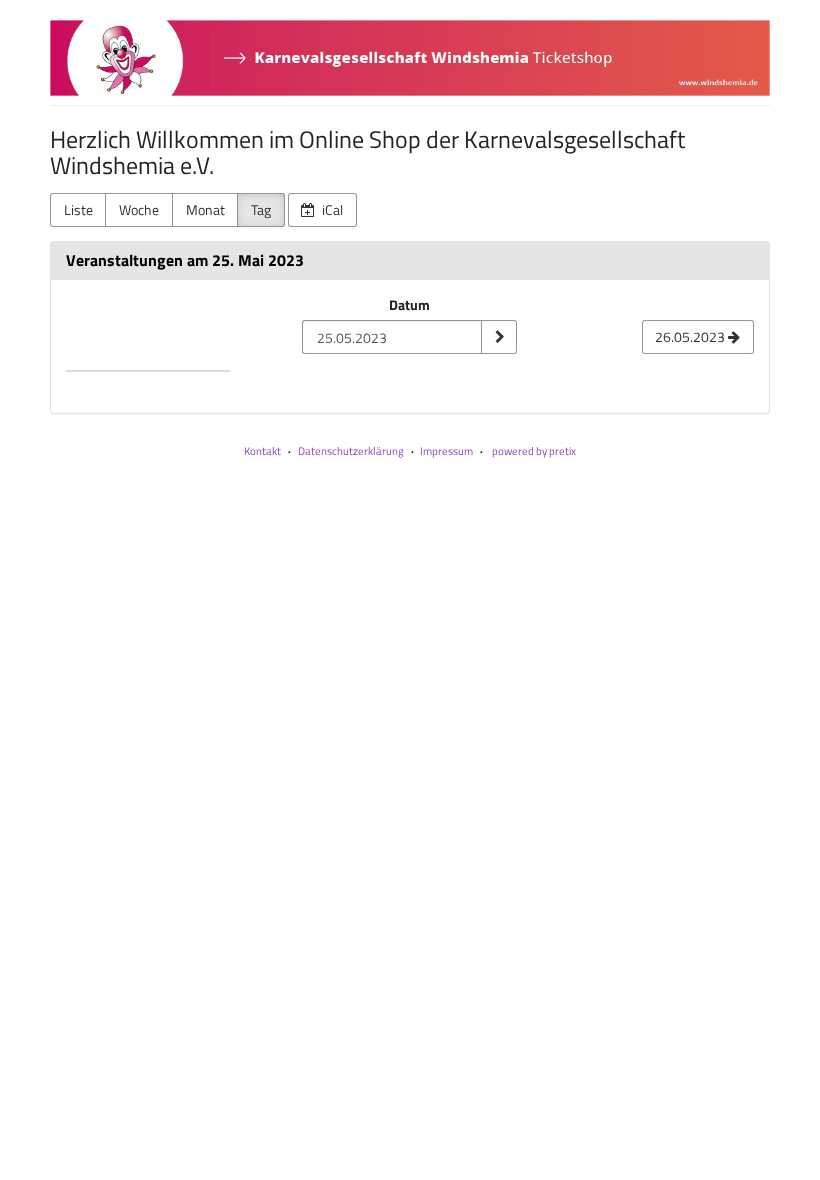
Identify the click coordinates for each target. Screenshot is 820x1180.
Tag (261, 209)
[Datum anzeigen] (499, 337)
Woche (139, 209)
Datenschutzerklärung (351, 451)
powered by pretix (534, 451)
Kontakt (262, 451)
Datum (409, 305)
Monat (205, 209)
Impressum (446, 451)
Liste (78, 209)
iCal (331, 209)
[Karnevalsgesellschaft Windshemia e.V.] (410, 58)
